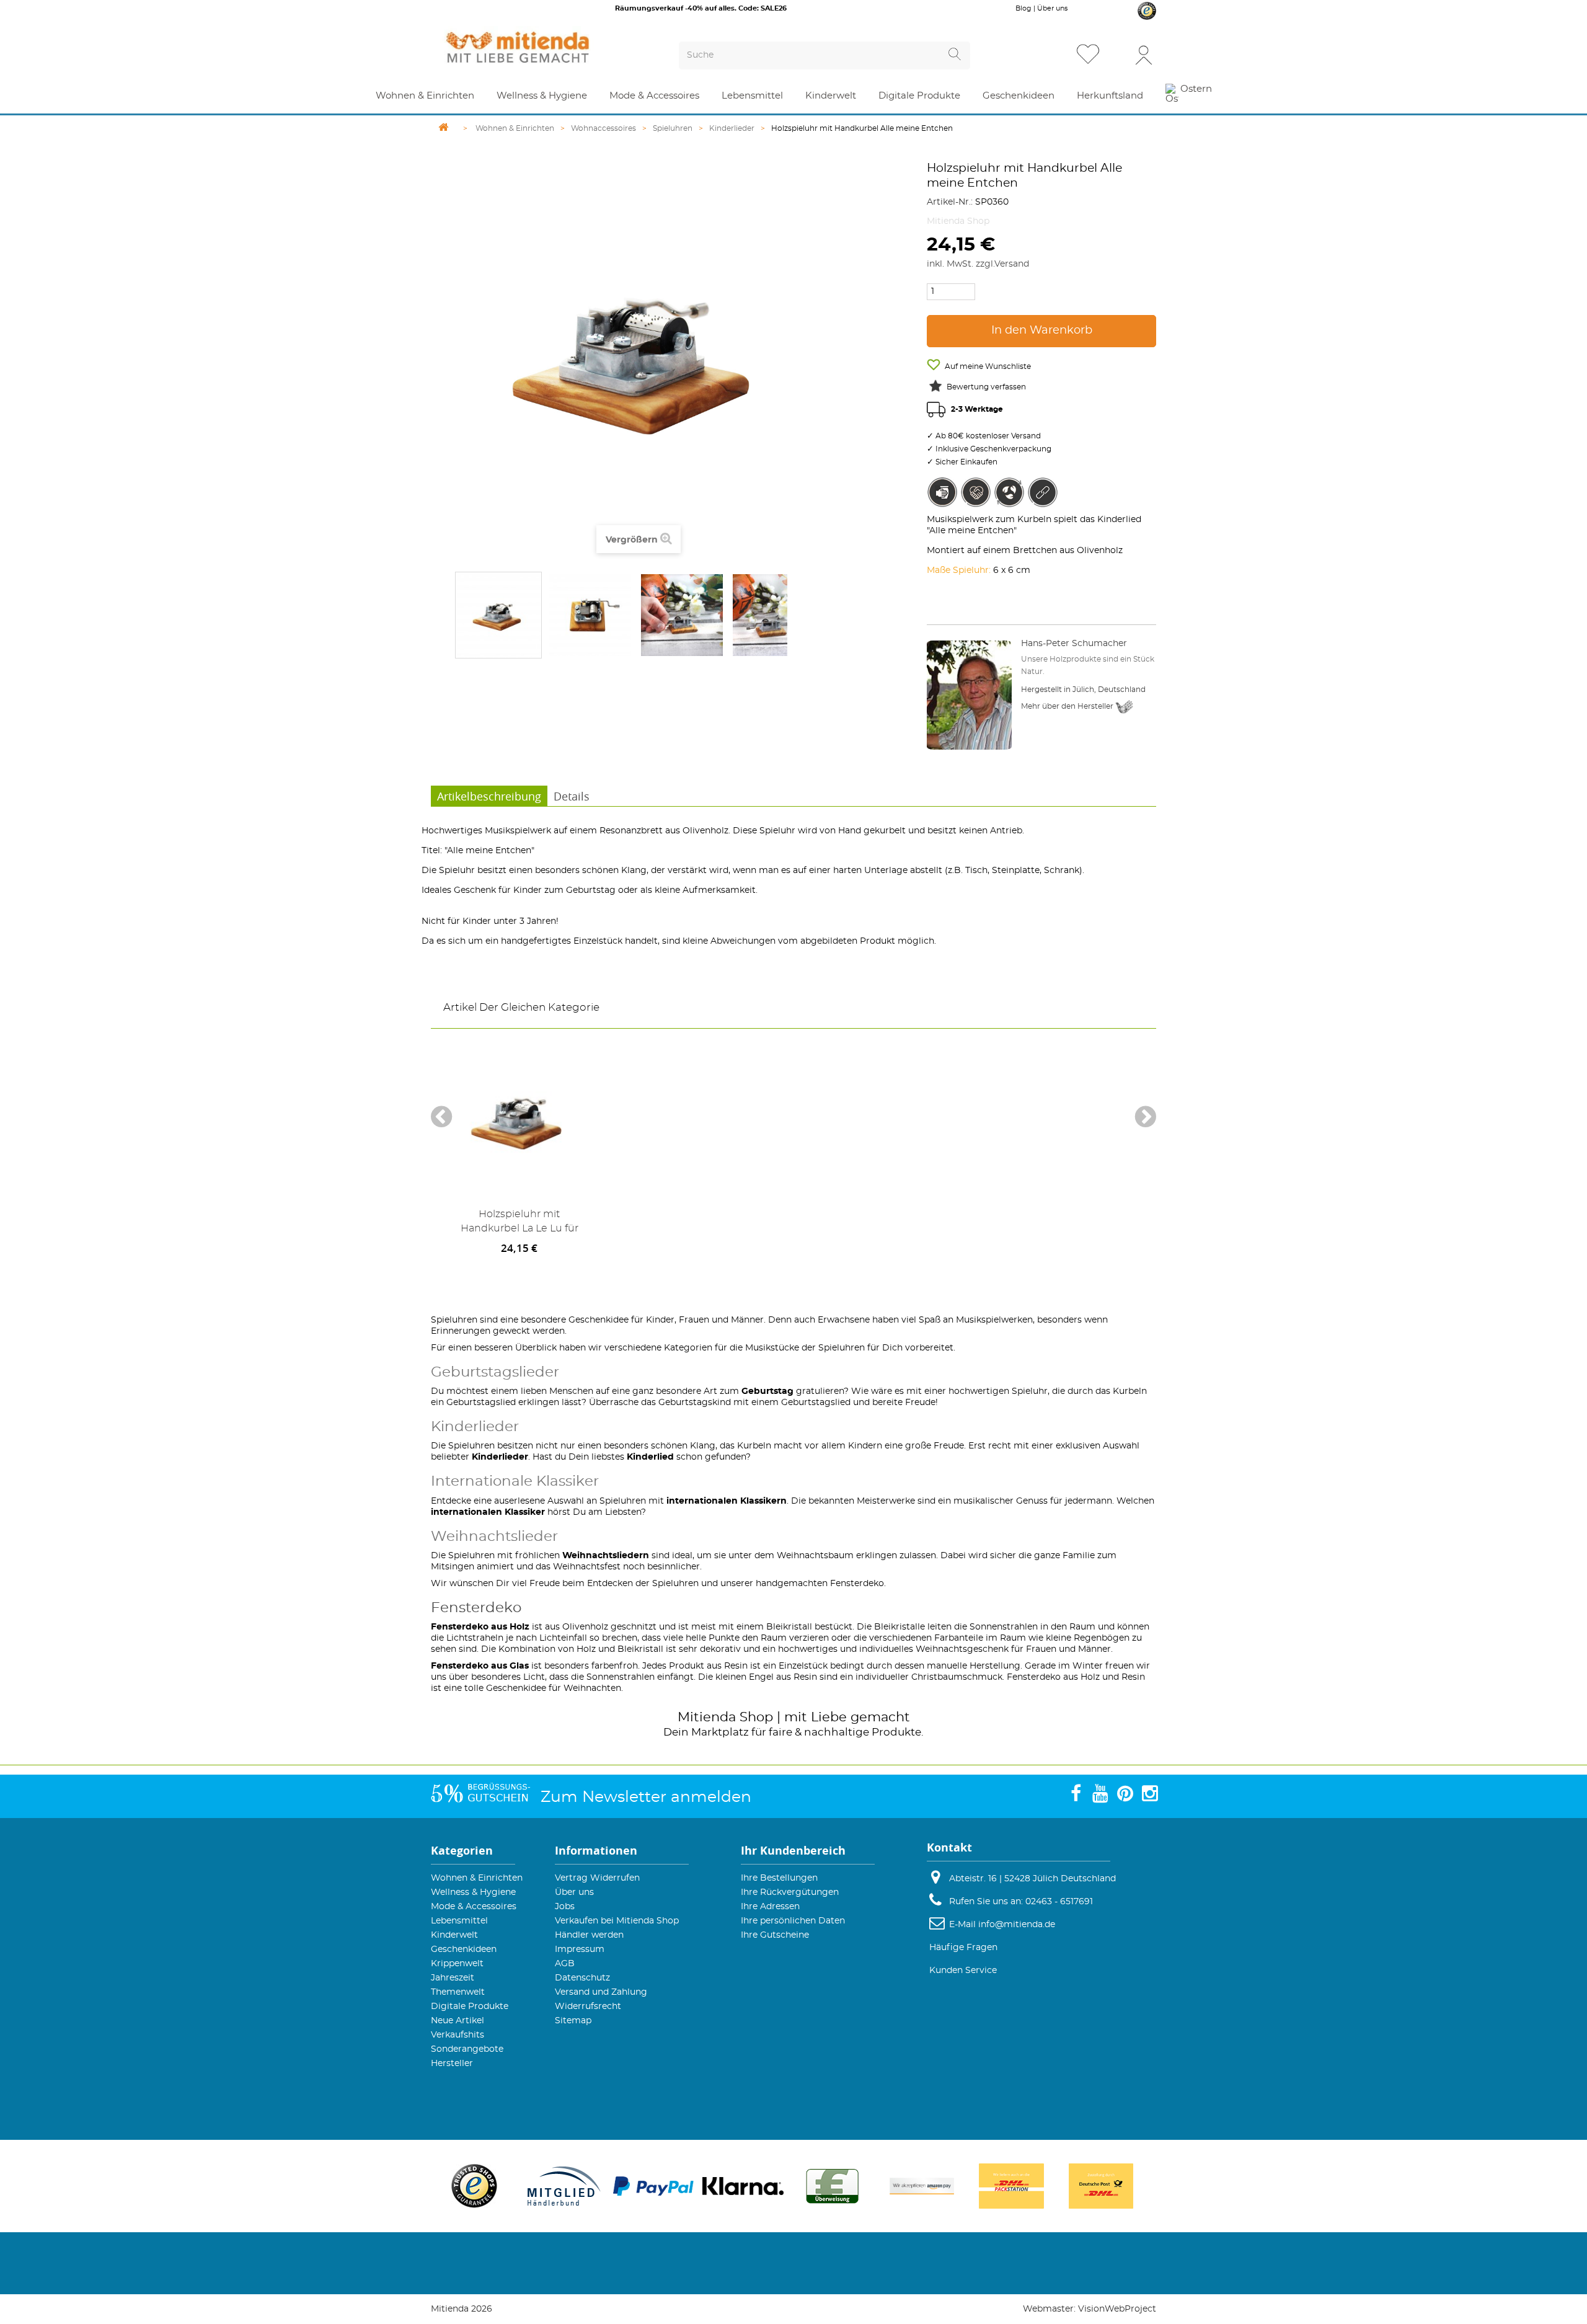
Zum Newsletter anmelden (646, 1797)
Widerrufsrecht (588, 2007)
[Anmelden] (1144, 54)
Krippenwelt (457, 1964)
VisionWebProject (1117, 2309)
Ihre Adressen (770, 1907)
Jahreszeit (453, 1978)
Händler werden (589, 1935)
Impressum (580, 1949)
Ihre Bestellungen (779, 1878)
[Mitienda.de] (540, 47)
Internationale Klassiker (515, 1482)
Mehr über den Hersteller (1068, 706)
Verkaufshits (458, 2035)
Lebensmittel (459, 1921)
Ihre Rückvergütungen (790, 1892)
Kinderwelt (454, 1935)
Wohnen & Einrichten (477, 1878)
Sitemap (573, 2021)
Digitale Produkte (470, 2007)
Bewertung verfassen (986, 387)
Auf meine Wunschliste (987, 366)
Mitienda (707, 1717)
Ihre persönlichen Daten (793, 1921)
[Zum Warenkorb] (1118, 55)
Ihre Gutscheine (775, 1935)
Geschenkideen (464, 1949)
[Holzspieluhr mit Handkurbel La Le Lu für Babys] (519, 1120)
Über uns (1052, 8)
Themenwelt (458, 1992)
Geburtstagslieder (495, 1373)
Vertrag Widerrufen (597, 1878)
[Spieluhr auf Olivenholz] (498, 615)
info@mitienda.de (1017, 1925)
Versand (1012, 264)
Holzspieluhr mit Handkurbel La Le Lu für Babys (519, 1224)
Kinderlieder (475, 1427)
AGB (565, 1964)
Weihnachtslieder (494, 1537)
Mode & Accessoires (474, 1907)
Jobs (565, 1907)
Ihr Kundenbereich (793, 1851)
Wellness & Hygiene (473, 1892)
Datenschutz (582, 1978)
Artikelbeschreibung (489, 796)
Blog (1023, 8)
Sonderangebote (467, 2049)
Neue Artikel (458, 2021)
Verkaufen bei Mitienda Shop (617, 1921)
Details (572, 796)
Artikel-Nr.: (950, 202)
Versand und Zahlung (601, 1992)
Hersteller (452, 2064)
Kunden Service (963, 1971)
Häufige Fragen (963, 1948)
